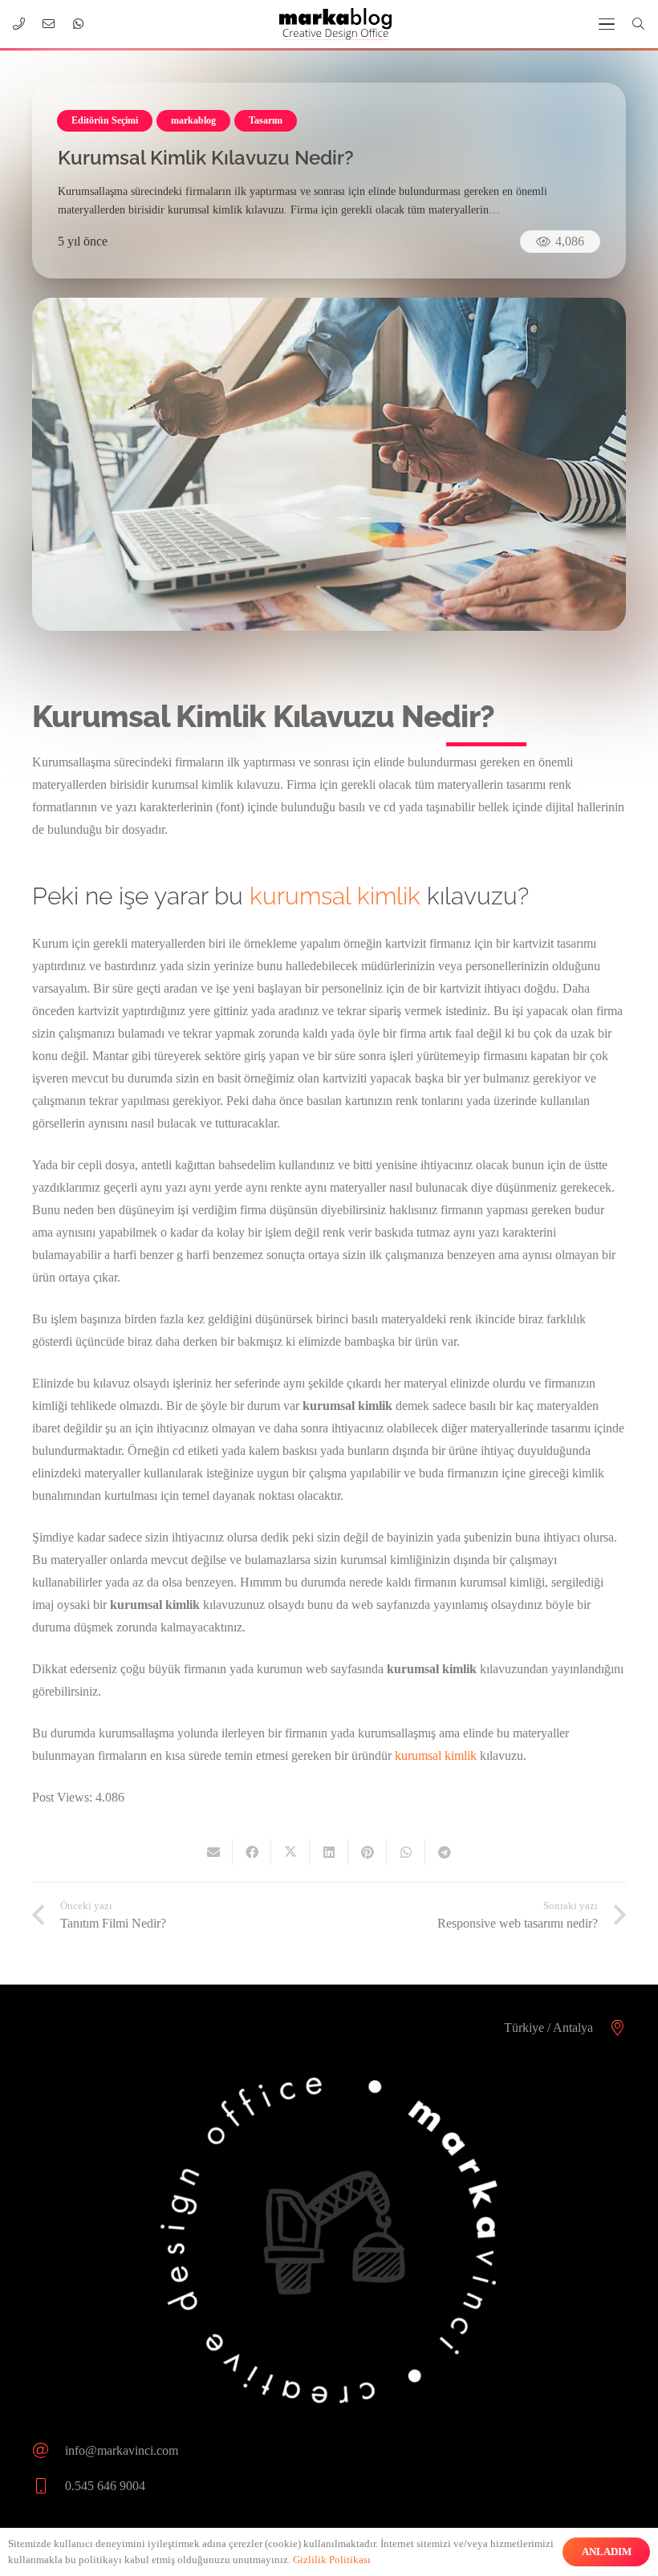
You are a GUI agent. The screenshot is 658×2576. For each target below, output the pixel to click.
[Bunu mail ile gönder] (213, 1852)
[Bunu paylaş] (252, 1852)
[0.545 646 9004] (49, 2486)
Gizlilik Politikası (332, 2560)
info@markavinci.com (122, 2450)
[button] (607, 24)
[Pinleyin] (368, 1852)
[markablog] (335, 24)
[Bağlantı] (19, 24)
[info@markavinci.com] (49, 2451)
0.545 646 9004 (105, 2486)
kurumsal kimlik (335, 896)
